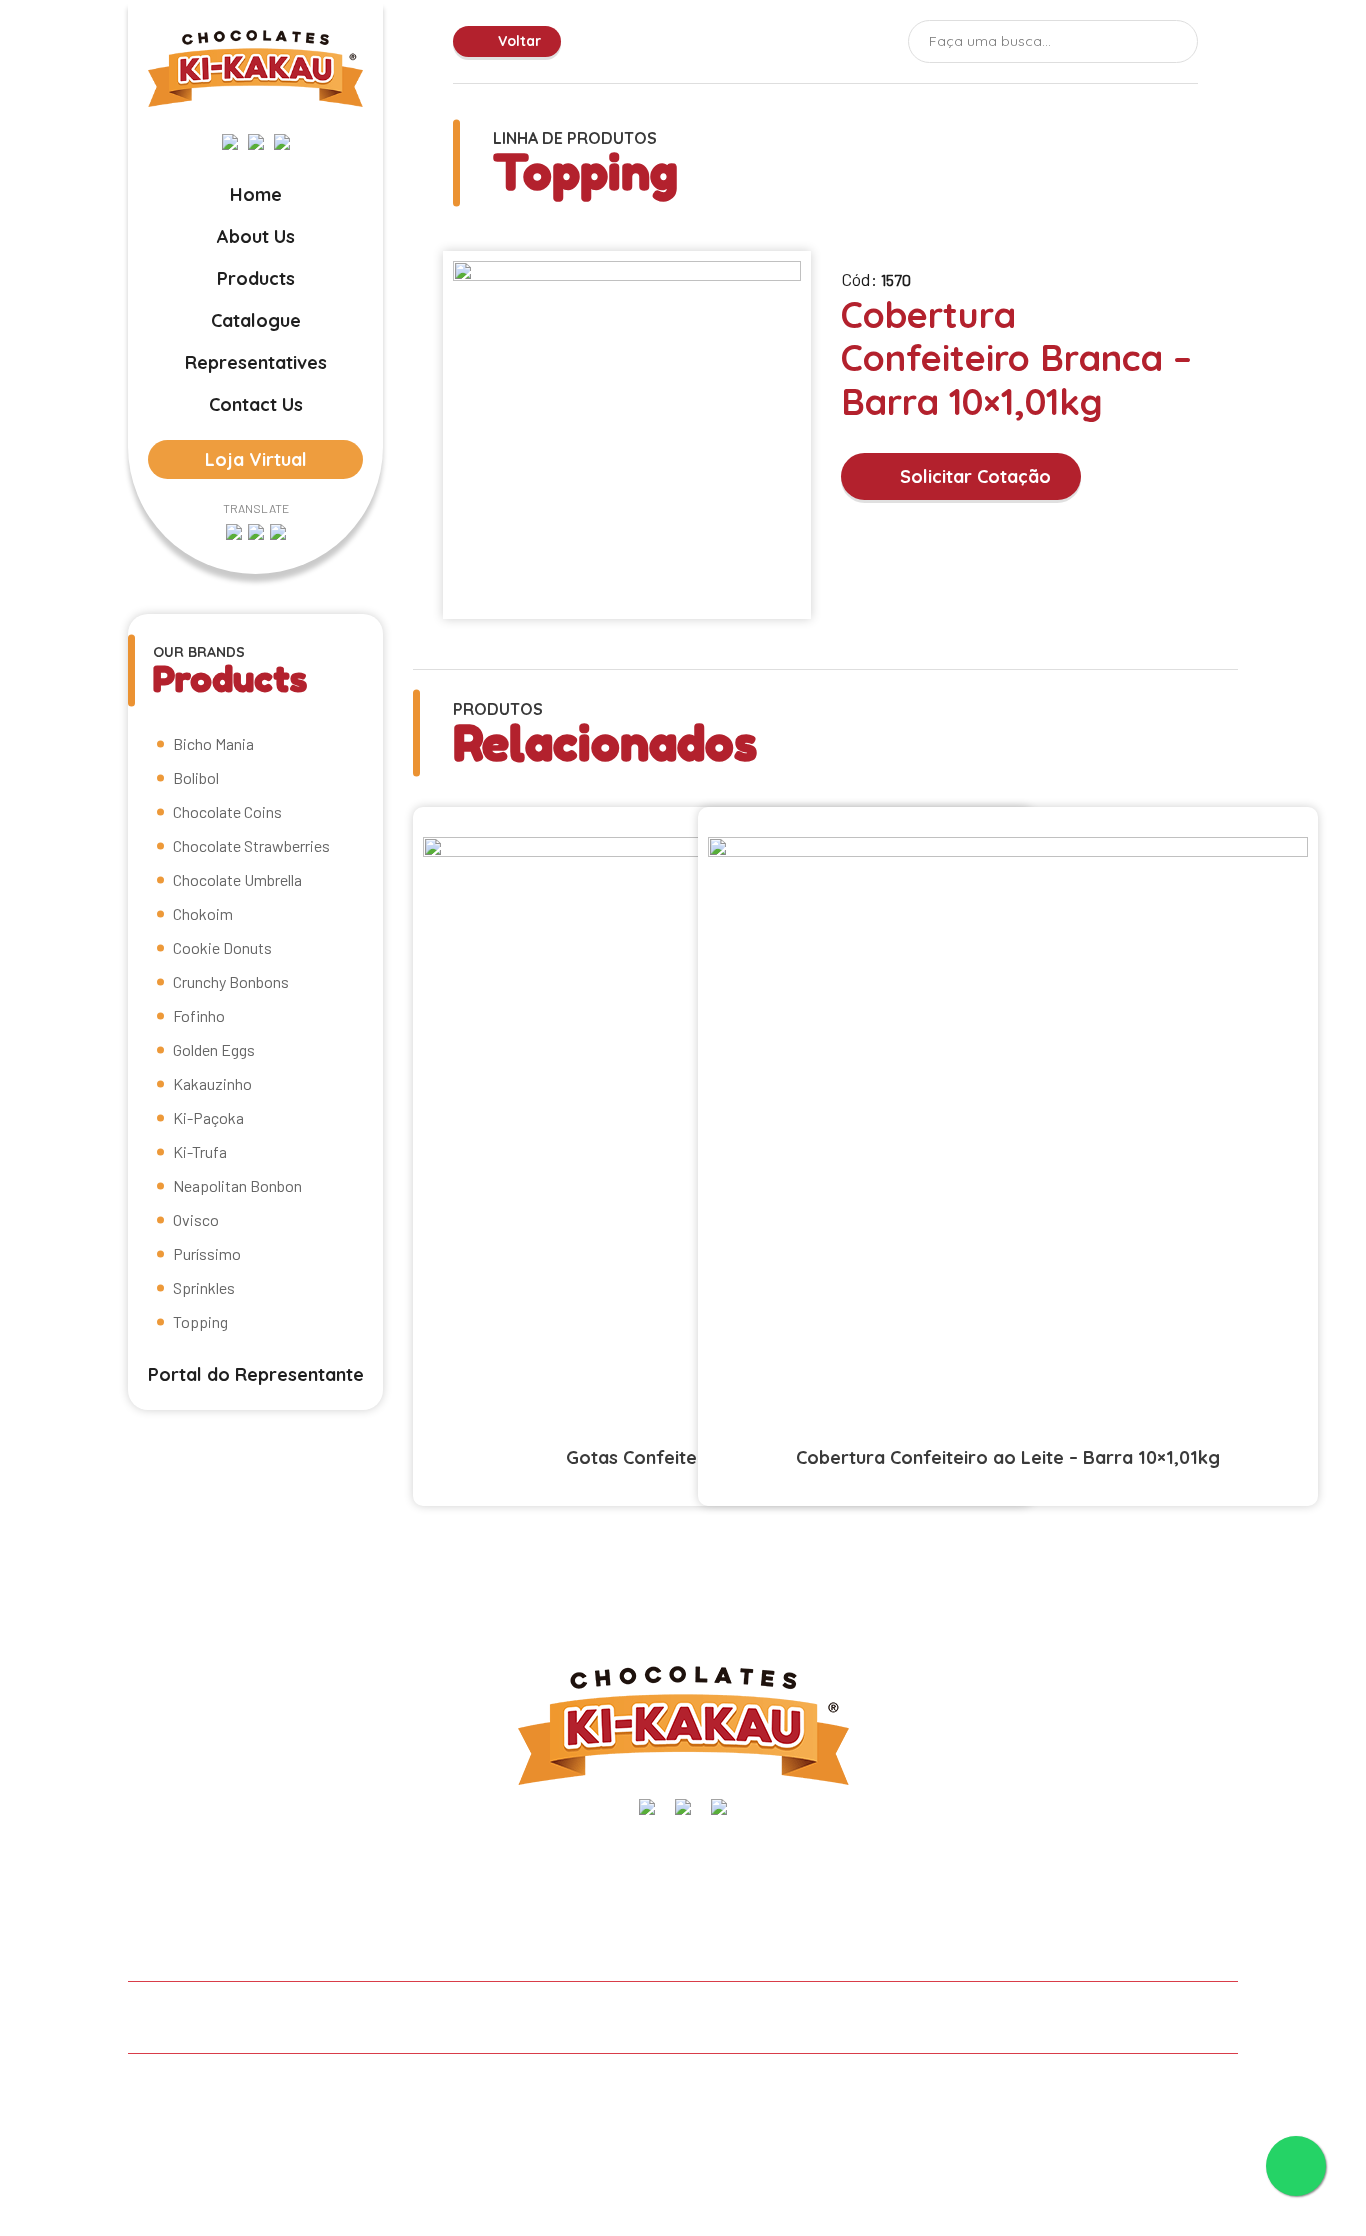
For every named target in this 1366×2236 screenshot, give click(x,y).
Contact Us (256, 404)
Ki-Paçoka (208, 1117)
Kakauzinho (212, 1083)
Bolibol (196, 777)
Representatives (256, 362)
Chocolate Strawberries (251, 845)
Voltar (517, 41)
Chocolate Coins (227, 811)
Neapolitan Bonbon (237, 1185)
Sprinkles (204, 1287)
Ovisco (196, 1219)
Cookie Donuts (222, 947)
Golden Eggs (214, 1049)
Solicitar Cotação (973, 476)
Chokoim (203, 913)
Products (256, 278)
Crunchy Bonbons (231, 981)
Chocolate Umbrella (237, 879)
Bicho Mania (213, 743)
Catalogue (256, 320)
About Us (256, 236)
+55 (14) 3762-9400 (1170, 1856)
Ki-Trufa (200, 1151)
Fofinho (199, 1015)
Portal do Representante (256, 1374)
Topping (200, 1321)
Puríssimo (207, 1253)
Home (256, 194)
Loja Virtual (256, 459)
